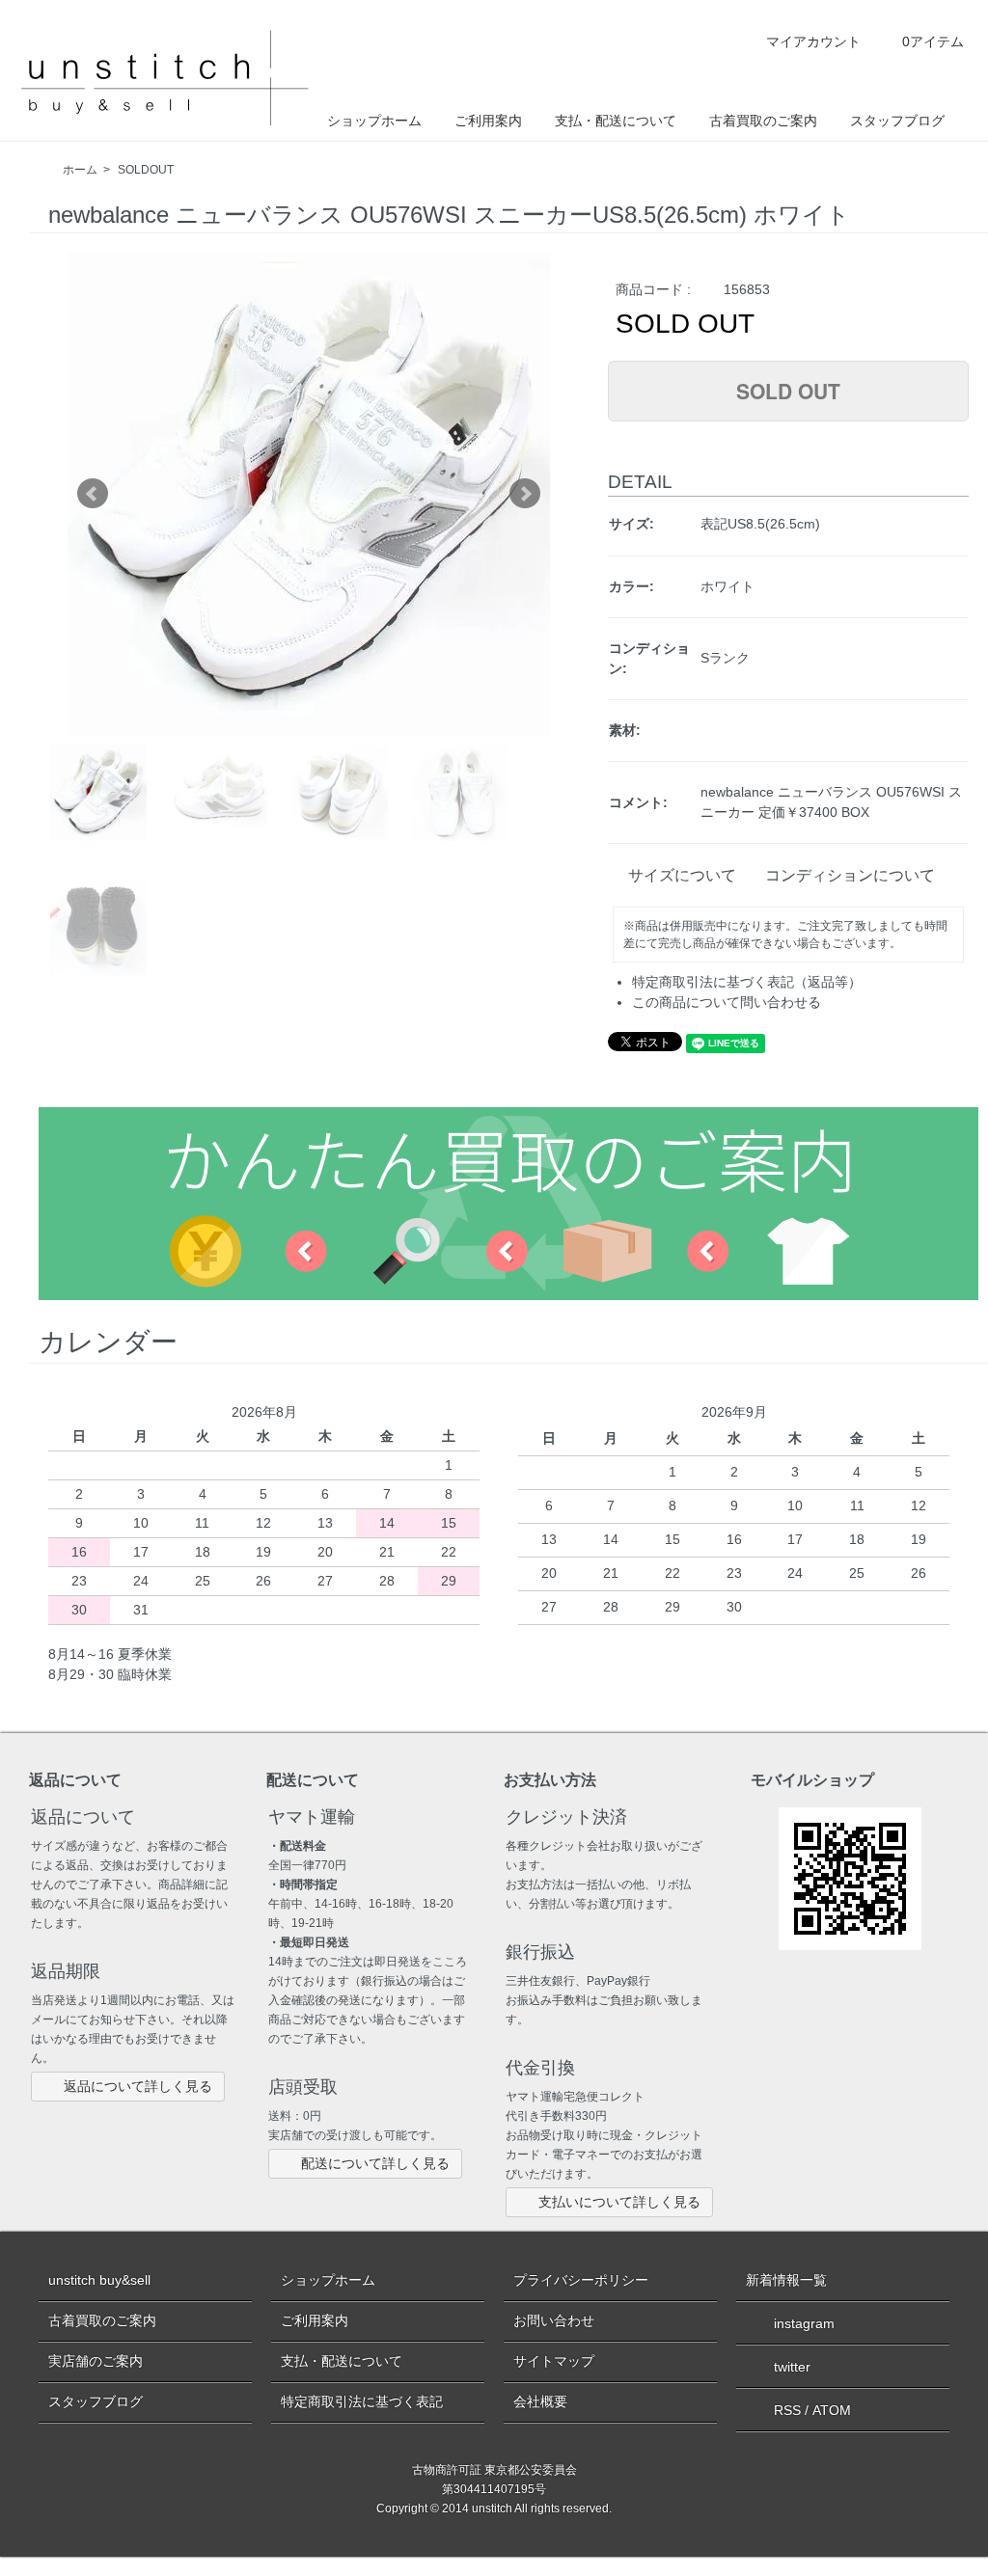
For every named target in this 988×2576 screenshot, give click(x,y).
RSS (787, 2410)
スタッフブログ (897, 121)
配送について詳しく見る (375, 2163)
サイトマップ (554, 2361)
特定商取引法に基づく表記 (362, 2401)
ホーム (80, 170)
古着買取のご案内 (763, 121)
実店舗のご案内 (96, 2361)
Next (525, 494)
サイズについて (682, 875)
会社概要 (540, 2401)
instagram (804, 2323)
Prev (93, 494)
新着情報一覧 (786, 2280)
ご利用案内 (488, 121)
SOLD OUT (788, 391)
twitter (792, 2367)
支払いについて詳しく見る (619, 2202)
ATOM (832, 2410)
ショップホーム (374, 121)
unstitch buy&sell (99, 2280)
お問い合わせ (554, 2320)
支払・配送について (616, 121)
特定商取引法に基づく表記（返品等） (747, 982)
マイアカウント (813, 41)
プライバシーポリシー (581, 2280)
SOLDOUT (146, 170)
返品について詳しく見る (138, 2086)
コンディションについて (850, 875)
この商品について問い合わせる (727, 1002)
